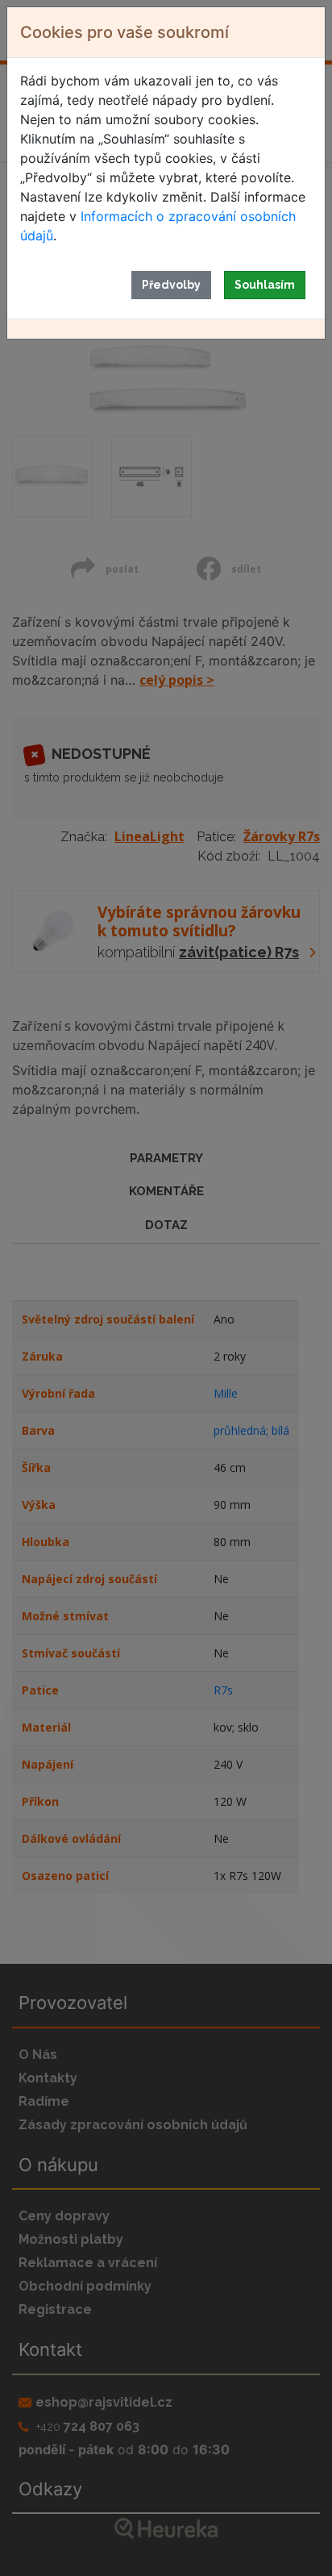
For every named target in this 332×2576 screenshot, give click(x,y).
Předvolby (171, 285)
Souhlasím (265, 285)
